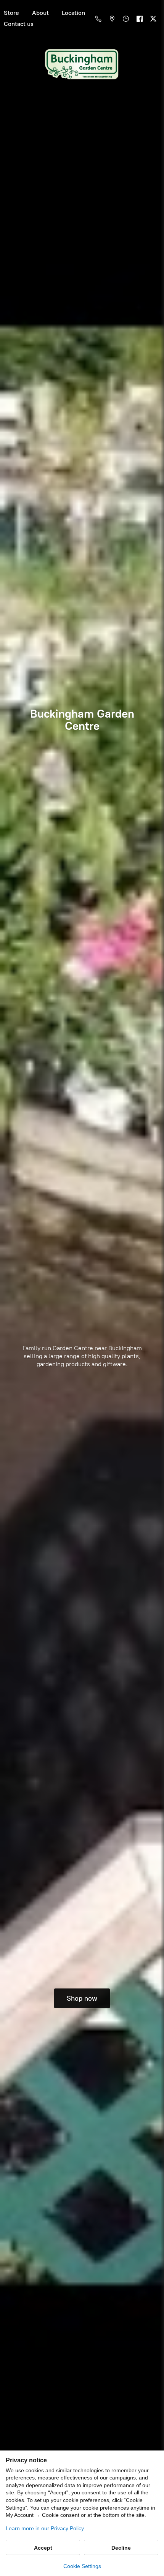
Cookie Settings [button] (82, 2566)
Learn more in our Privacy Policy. (45, 2528)
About (40, 13)
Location (73, 13)
